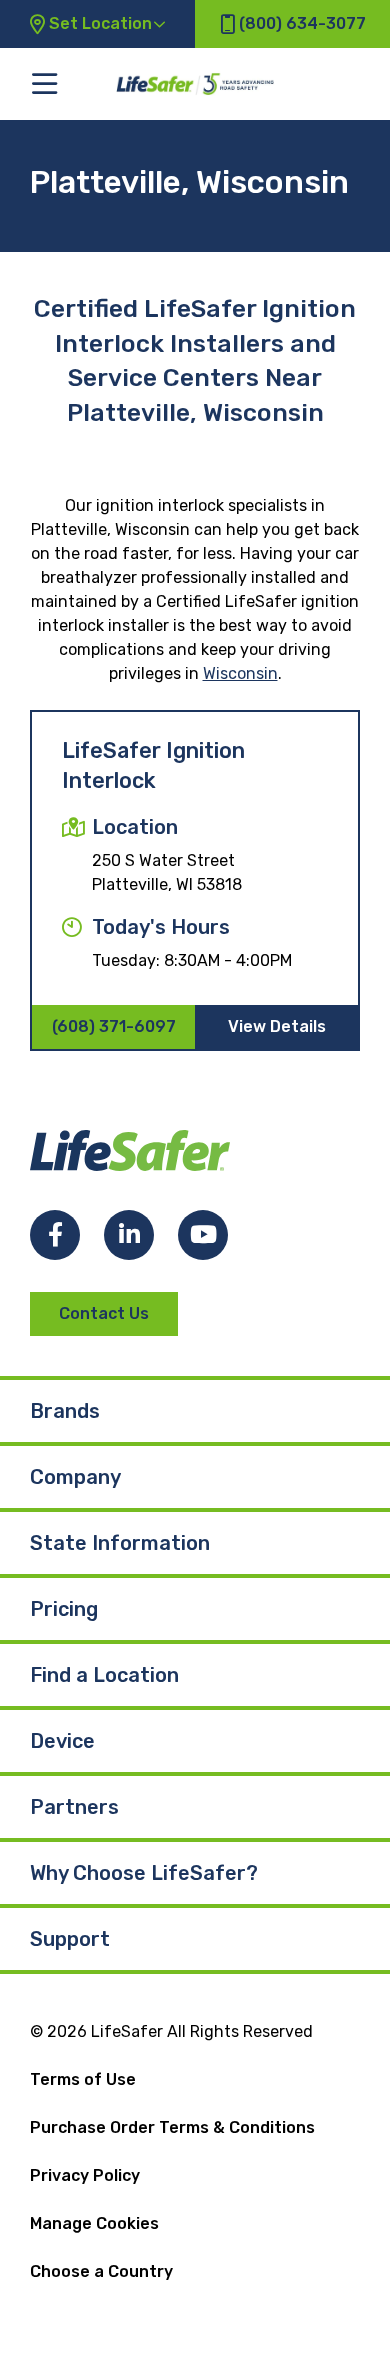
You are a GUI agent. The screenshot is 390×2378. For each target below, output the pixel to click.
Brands (65, 1411)
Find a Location (104, 1675)
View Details (277, 1026)
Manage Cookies (94, 2223)
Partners (74, 1807)
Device (62, 1741)
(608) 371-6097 (114, 1026)
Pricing (64, 1609)
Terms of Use (83, 2079)
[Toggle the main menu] (44, 83)
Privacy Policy (85, 2175)
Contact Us (104, 1313)
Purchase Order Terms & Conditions (172, 2127)
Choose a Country (101, 2271)
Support (70, 1939)
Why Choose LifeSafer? (144, 1873)
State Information (120, 1543)
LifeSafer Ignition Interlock (153, 765)
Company (75, 1477)
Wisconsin (240, 673)
